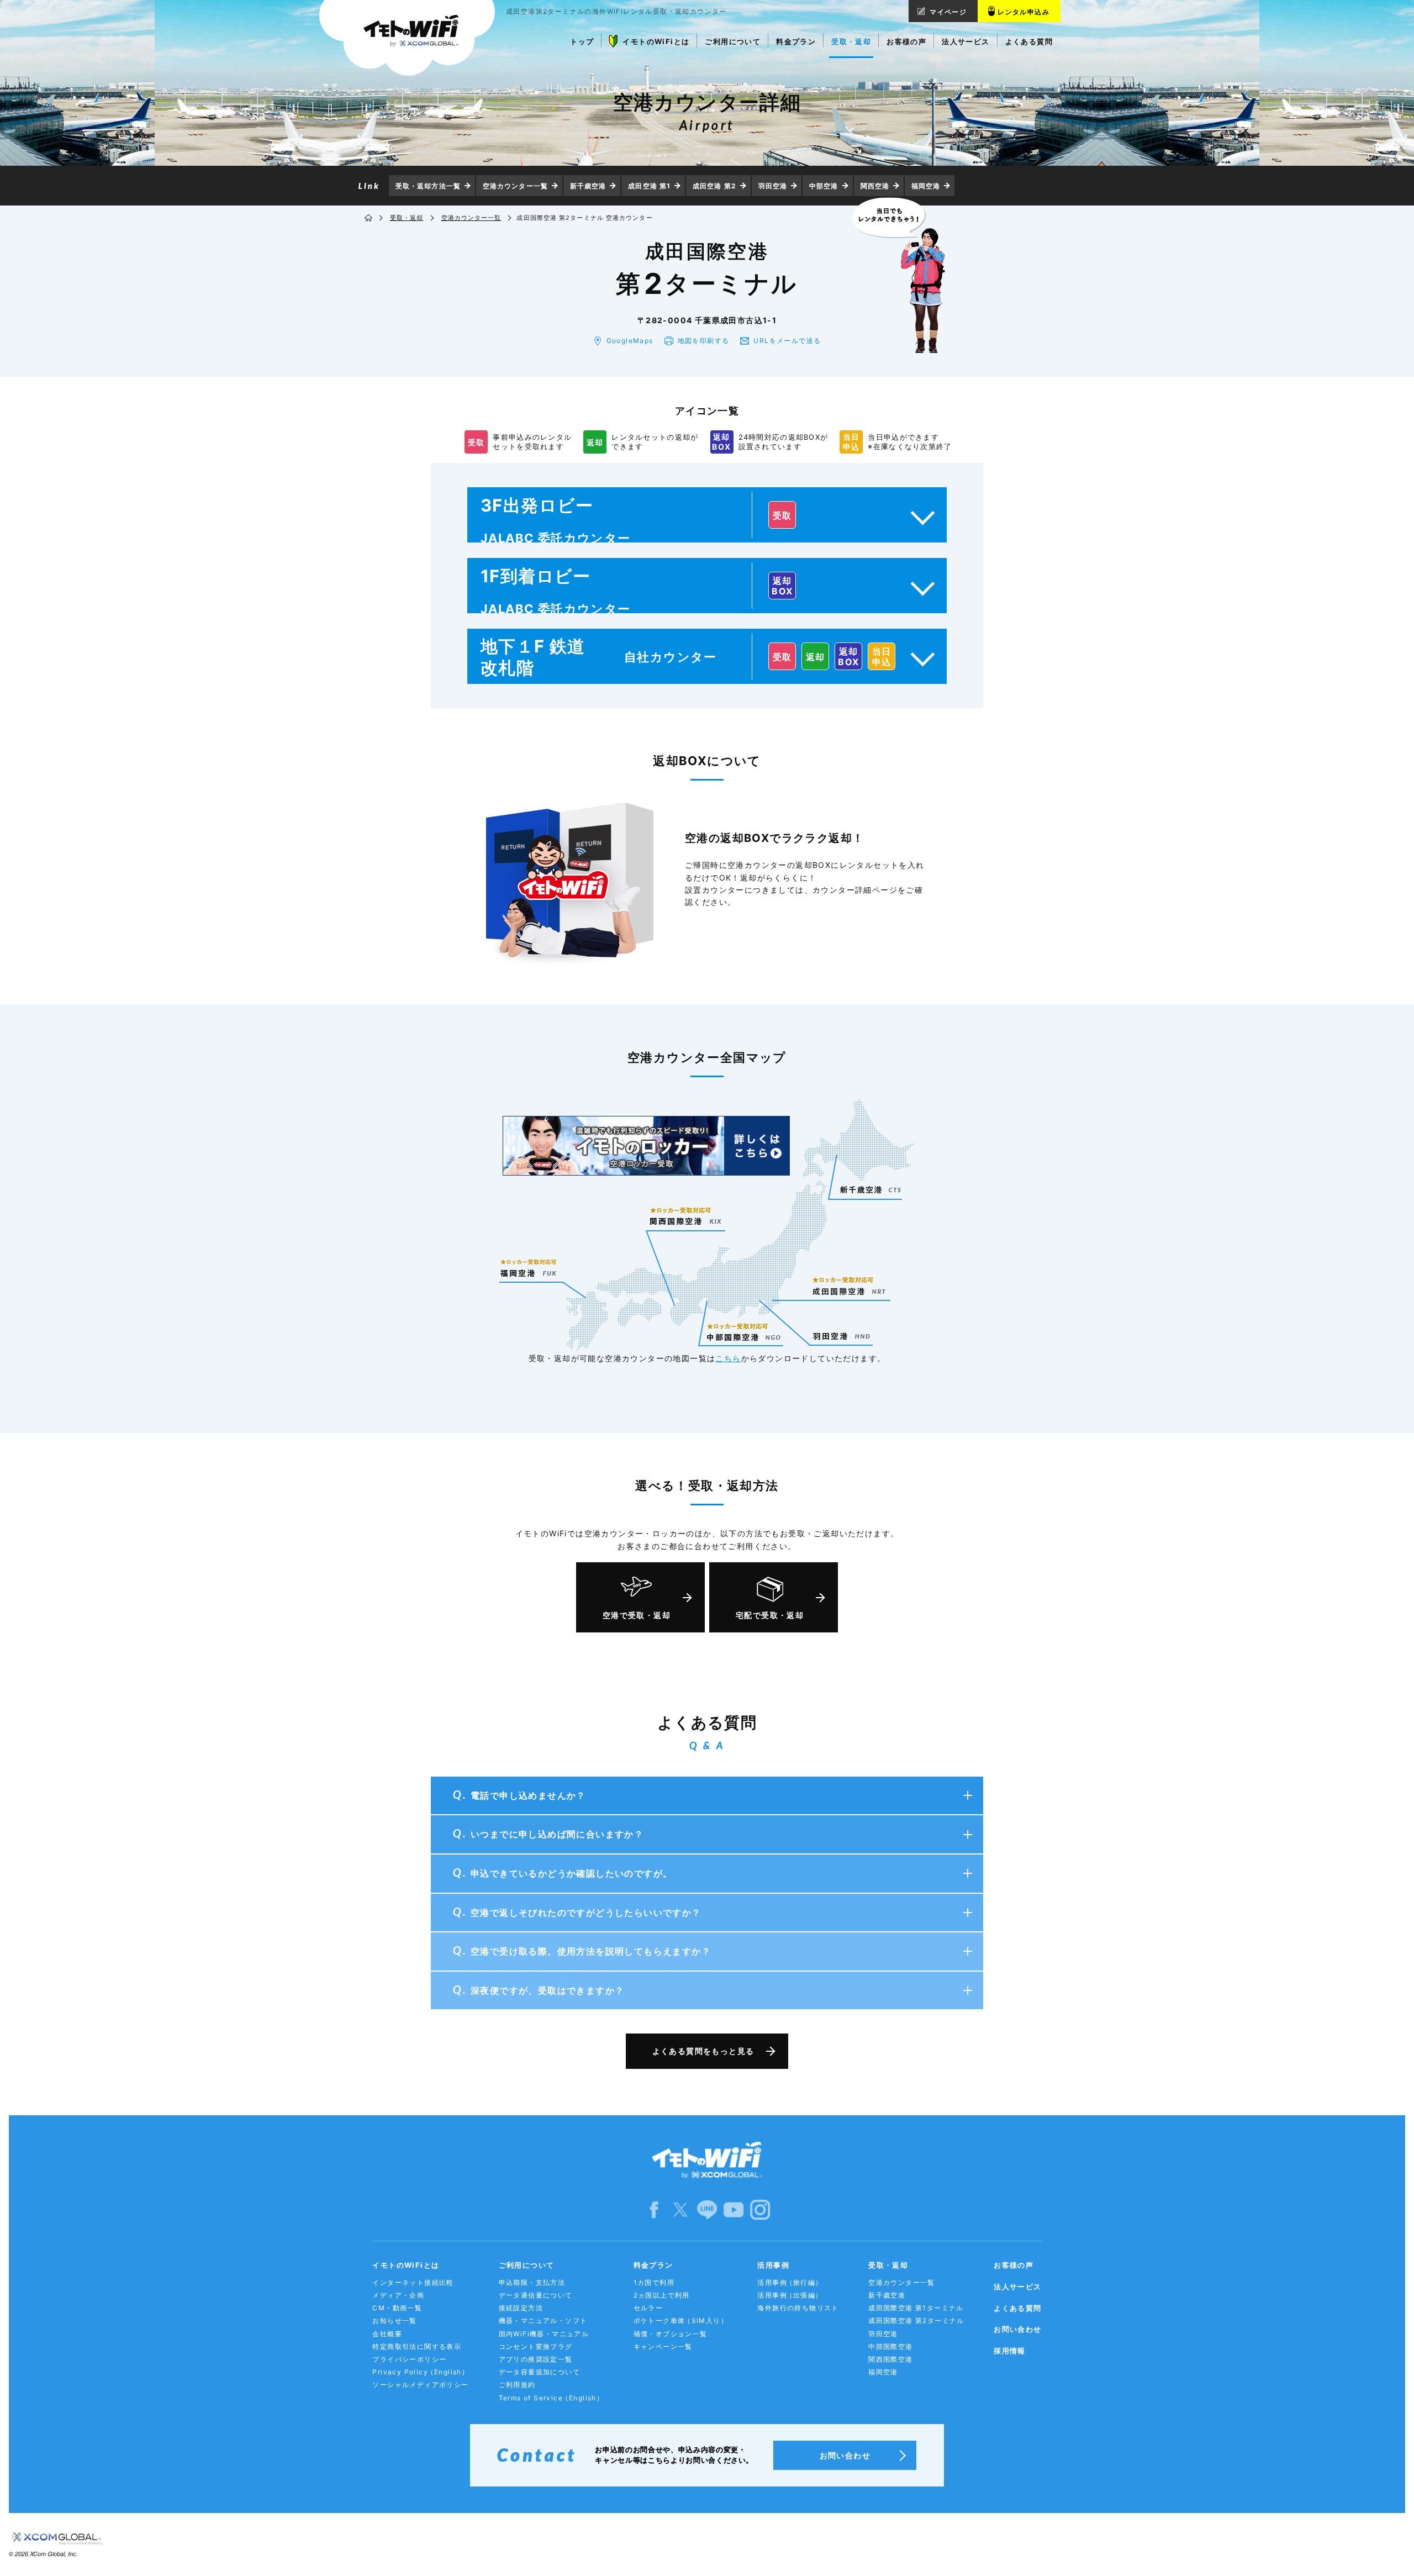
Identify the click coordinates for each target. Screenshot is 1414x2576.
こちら (728, 1358)
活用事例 (773, 2265)
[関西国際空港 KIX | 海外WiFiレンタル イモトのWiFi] (686, 1216)
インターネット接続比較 (413, 2282)
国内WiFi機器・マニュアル (544, 2334)
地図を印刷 (704, 341)
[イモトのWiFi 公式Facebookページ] (654, 2209)
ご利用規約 (517, 2385)
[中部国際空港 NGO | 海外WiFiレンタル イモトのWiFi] (744, 1327)
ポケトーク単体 (681, 2320)
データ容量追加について (539, 2372)
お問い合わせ (1017, 2329)
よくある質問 (1017, 2308)
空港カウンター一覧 (515, 186)
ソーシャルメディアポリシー (420, 2385)
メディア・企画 (398, 2295)
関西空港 (875, 186)
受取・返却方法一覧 (428, 186)
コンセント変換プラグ (536, 2346)
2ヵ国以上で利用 (662, 2295)
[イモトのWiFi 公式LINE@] (707, 2209)
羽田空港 (773, 186)
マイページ (948, 12)
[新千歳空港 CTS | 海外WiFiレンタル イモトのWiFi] (870, 1189)
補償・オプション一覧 (671, 2334)
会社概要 (387, 2334)
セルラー (648, 2308)
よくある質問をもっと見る (703, 2051)
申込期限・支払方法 (532, 2282)
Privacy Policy (421, 2372)
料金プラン (653, 2265)
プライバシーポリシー (409, 2359)
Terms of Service (552, 2398)
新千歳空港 (588, 186)
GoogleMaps (630, 341)
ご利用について (527, 2265)
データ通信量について (536, 2295)
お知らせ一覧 (394, 2320)
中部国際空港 (890, 2346)
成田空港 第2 (714, 186)
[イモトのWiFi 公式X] (680, 2209)
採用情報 (1010, 2351)
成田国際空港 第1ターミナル (916, 2308)
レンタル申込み (1023, 12)
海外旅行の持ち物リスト (798, 2308)
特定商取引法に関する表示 (417, 2346)
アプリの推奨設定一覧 (536, 2359)
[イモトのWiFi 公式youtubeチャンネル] (734, 2209)
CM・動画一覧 (397, 2308)
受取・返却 (407, 218)
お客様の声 (1014, 2265)
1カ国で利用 (654, 2282)
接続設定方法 (521, 2308)
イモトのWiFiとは (406, 2265)
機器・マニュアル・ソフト (543, 2320)
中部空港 (824, 186)
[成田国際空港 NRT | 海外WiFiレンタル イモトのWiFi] (850, 1281)
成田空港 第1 (649, 186)
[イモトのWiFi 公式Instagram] (760, 2209)
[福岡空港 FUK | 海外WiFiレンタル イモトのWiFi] (528, 1268)
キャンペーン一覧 (663, 2346)
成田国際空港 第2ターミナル (916, 2320)
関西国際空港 (890, 2359)
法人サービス (1017, 2287)
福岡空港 (926, 186)
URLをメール (787, 341)
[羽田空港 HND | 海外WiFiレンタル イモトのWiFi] (841, 1335)
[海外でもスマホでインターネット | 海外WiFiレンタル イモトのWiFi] (407, 38)
